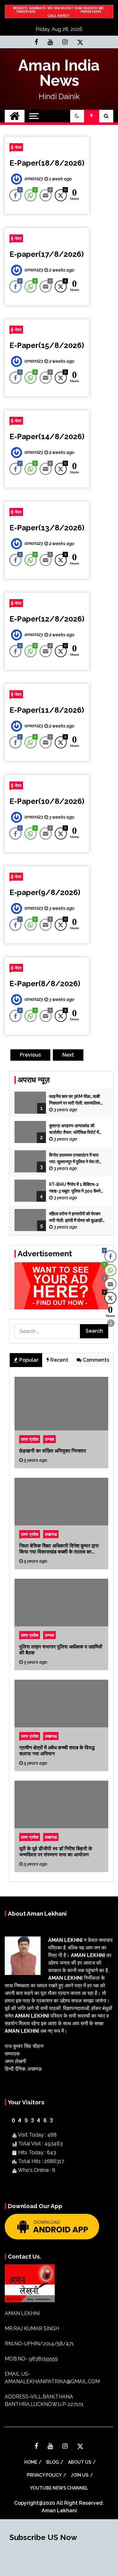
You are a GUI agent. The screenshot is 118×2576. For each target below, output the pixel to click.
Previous (30, 1055)
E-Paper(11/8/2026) (47, 710)
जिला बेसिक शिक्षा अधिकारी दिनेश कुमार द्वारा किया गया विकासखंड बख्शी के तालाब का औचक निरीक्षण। (59, 1548)
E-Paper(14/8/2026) (47, 436)
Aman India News (59, 73)
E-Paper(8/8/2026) (45, 984)
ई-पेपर (16, 147)
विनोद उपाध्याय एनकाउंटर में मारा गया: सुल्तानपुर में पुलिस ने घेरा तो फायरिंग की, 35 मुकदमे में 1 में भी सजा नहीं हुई (77, 1159)
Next (68, 1055)
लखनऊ (51, 1534)
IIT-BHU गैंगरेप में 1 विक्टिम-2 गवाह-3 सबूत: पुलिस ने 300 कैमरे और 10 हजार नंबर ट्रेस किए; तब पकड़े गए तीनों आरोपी (75, 1188)
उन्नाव (49, 1439)
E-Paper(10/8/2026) (47, 801)
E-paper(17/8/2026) (47, 254)
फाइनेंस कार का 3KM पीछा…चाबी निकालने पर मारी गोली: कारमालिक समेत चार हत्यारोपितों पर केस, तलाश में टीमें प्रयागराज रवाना (77, 1100)
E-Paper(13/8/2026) (47, 528)
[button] (77, 116)
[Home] (15, 116)
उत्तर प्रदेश (30, 1439)
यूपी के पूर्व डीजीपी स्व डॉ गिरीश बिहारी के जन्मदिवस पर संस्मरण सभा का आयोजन (56, 1851)
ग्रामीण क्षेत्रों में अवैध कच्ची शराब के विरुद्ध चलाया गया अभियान (57, 1750)
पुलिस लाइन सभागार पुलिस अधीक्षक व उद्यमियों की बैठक (61, 1649)
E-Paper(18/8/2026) (47, 163)
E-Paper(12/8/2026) (47, 619)
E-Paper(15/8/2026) (47, 345)
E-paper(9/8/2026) (45, 892)
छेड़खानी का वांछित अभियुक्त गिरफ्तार (53, 1450)
